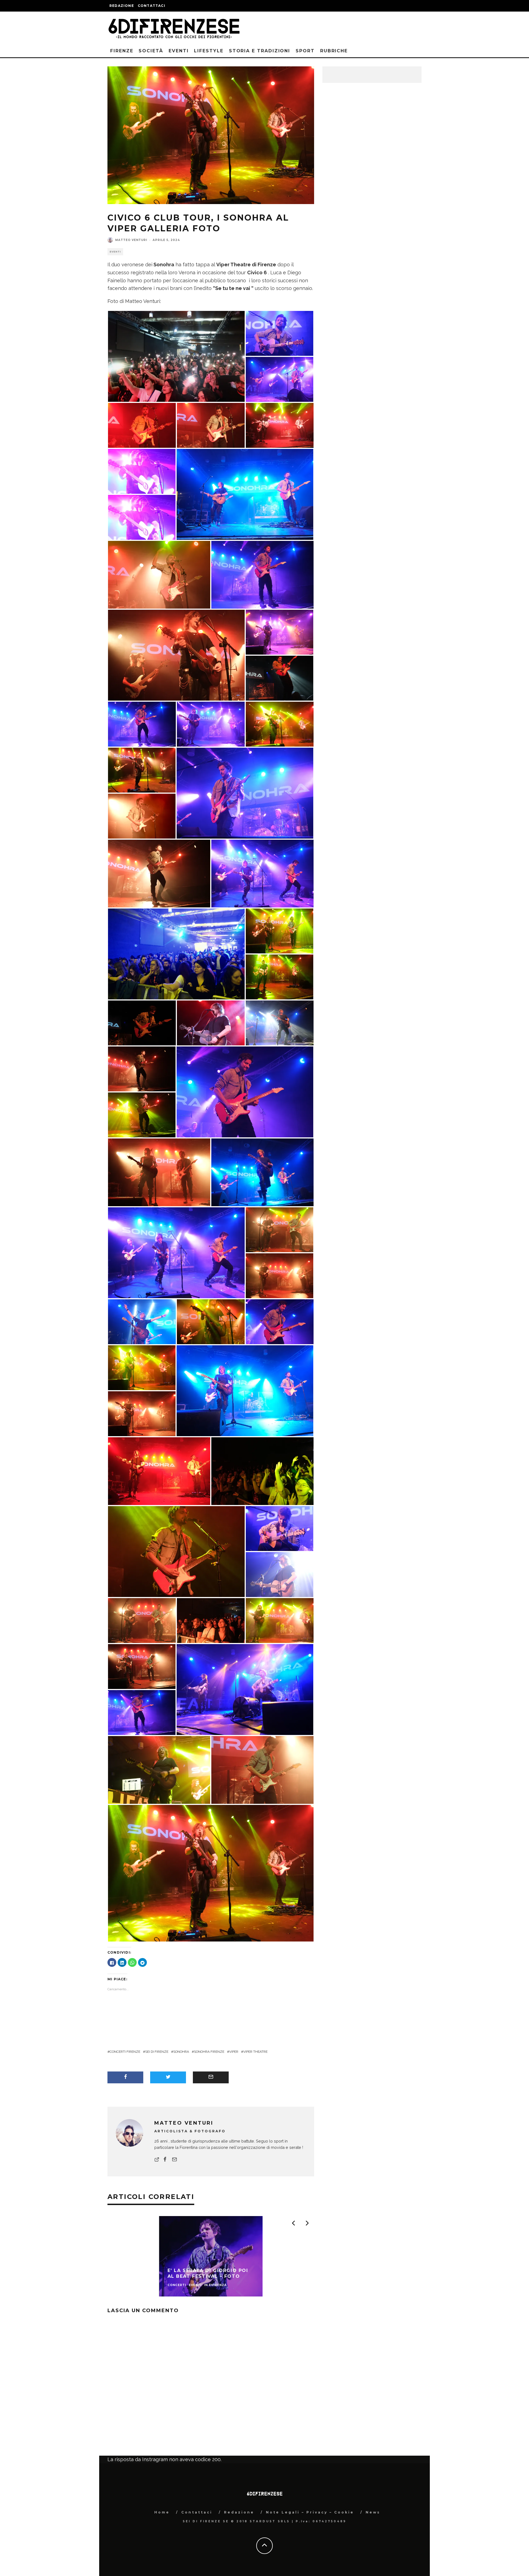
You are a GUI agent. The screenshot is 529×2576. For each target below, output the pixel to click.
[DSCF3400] (280, 379)
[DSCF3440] (280, 632)
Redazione (122, 6)
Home (162, 2512)
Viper (234, 2052)
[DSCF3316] (211, 1873)
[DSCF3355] (280, 1022)
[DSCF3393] (245, 793)
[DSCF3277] (159, 1471)
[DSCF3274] (280, 1620)
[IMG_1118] (280, 1574)
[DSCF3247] (142, 1367)
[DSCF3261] (176, 1551)
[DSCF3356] (262, 1172)
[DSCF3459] (142, 1022)
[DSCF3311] (159, 574)
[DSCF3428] (142, 1712)
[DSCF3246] (142, 1413)
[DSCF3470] (245, 1689)
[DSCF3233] (176, 954)
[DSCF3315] (142, 770)
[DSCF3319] (159, 1770)
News (373, 2512)
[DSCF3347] (142, 1321)
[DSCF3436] (262, 873)
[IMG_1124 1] (211, 1022)
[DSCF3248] (142, 816)
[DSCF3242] (159, 1172)
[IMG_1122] (280, 1528)
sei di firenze (157, 2052)
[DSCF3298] (142, 1068)
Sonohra (181, 2052)
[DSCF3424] (280, 1321)
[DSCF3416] (211, 724)
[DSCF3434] (176, 1252)
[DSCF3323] (262, 1770)
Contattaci (152, 6)
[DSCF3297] (159, 873)
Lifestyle (209, 51)
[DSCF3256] (280, 724)
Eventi (179, 51)
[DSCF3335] (211, 425)
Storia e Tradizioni (260, 51)
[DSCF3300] (142, 1114)
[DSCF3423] (142, 724)
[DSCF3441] (176, 356)
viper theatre (255, 2052)
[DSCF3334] (142, 1620)
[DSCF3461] (280, 678)
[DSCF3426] (245, 1092)
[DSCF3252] (211, 1321)
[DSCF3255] (176, 655)
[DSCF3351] (245, 1390)
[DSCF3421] (262, 574)
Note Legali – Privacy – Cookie (310, 2512)
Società (151, 51)
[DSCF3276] (280, 1275)
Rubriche (334, 51)
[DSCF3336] (142, 425)
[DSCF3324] (142, 1666)
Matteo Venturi (131, 240)
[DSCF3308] (280, 425)
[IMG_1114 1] (142, 471)
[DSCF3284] (280, 976)
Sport (305, 51)
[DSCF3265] (211, 1620)
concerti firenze (125, 2052)
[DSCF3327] (280, 930)
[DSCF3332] (280, 1229)
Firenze (122, 51)
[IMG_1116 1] (280, 333)
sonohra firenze (209, 2052)
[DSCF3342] (245, 494)
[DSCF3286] (262, 1471)
